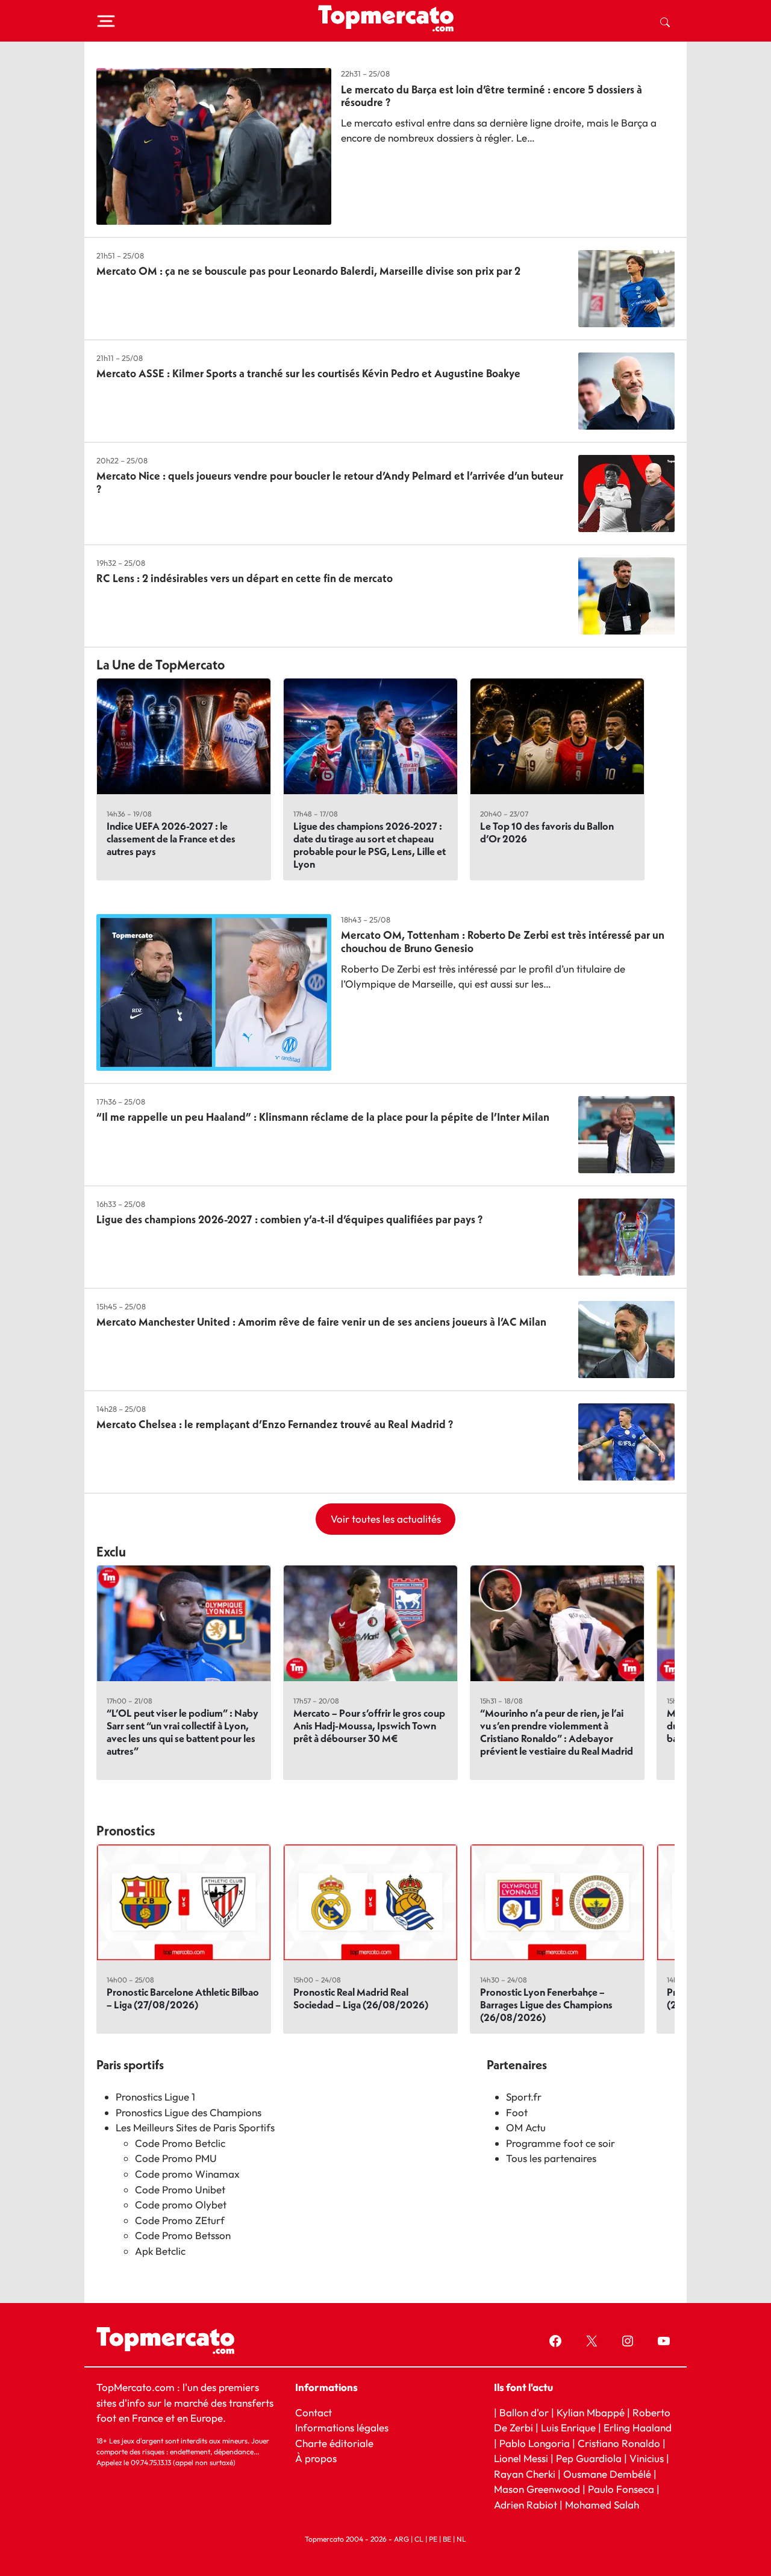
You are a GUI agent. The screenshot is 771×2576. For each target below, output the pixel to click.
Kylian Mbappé (591, 2412)
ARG (401, 2539)
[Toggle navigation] (106, 21)
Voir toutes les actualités (386, 1519)
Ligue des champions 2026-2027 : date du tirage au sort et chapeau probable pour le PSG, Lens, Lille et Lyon (370, 845)
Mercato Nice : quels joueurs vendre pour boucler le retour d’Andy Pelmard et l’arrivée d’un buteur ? (330, 482)
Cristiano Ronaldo (619, 2443)
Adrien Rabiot (526, 2504)
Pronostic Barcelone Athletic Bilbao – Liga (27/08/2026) (183, 1998)
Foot (517, 2112)
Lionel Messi (521, 2458)
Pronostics (126, 1831)
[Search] (665, 21)
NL (461, 2539)
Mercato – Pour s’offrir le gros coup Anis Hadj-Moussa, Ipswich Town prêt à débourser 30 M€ (369, 1725)
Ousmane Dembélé (607, 2473)
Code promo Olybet (181, 2205)
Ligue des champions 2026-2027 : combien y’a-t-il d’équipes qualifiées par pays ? (289, 1219)
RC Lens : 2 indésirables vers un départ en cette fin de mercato (245, 578)
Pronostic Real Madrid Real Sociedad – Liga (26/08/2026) (361, 1998)
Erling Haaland (638, 2427)
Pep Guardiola (589, 2458)
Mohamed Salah (602, 2504)
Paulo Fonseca (621, 2489)
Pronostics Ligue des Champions (189, 2112)
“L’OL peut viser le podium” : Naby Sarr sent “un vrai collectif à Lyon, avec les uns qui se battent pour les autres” (183, 1732)
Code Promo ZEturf (180, 2220)
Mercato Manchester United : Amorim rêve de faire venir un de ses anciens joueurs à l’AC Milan (321, 1322)
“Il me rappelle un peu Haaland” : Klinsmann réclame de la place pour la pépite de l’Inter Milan (323, 1117)
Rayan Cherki (525, 2473)
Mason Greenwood (538, 2489)
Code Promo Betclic (180, 2143)
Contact (314, 2412)
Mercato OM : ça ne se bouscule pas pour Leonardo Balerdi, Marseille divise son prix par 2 (308, 271)
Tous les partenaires (551, 2158)
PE (433, 2539)
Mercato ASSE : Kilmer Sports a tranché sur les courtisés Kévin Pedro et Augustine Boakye (308, 373)
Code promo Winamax (187, 2174)
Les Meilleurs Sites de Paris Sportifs (195, 2127)
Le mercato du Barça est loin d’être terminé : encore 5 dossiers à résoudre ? (492, 96)
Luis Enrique (568, 2427)
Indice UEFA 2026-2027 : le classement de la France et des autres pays (171, 838)
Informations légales (342, 2427)
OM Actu (526, 2127)
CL (419, 2539)
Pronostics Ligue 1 (155, 2097)
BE (447, 2539)
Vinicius (647, 2458)
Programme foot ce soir (560, 2143)
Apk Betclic (160, 2251)
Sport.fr (524, 2097)
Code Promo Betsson (183, 2235)
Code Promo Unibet (180, 2189)
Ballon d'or (524, 2412)
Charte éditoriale (334, 2443)
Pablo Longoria (535, 2443)
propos (320, 2458)
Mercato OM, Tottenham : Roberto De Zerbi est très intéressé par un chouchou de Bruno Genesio (503, 942)
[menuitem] (665, 21)
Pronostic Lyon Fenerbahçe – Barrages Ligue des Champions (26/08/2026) (546, 2004)
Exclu (111, 1552)
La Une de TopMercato (161, 665)
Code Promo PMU (176, 2158)
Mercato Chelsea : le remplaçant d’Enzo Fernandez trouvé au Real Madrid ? (275, 1424)
